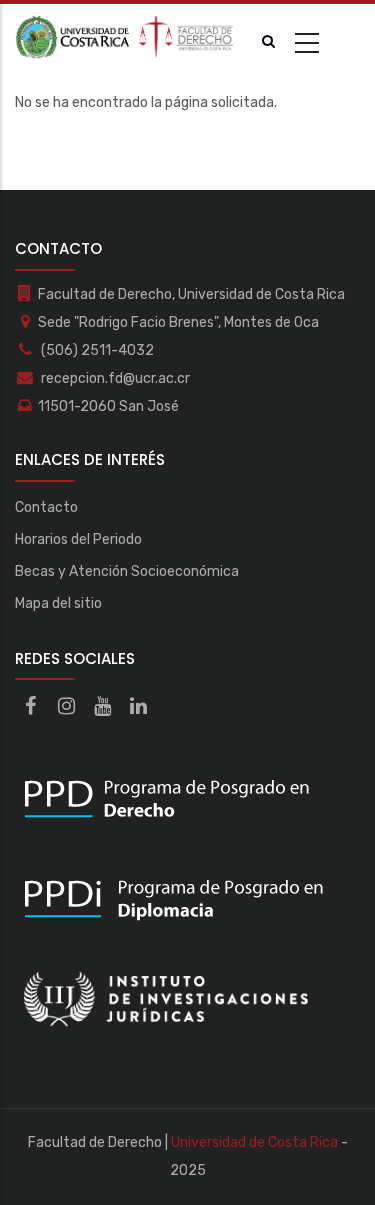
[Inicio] (125, 37)
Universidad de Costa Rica (254, 1142)
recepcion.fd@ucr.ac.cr (114, 378)
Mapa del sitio (58, 603)
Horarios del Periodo (78, 539)
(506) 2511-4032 (96, 350)
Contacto (46, 507)
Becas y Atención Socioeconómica (127, 571)
